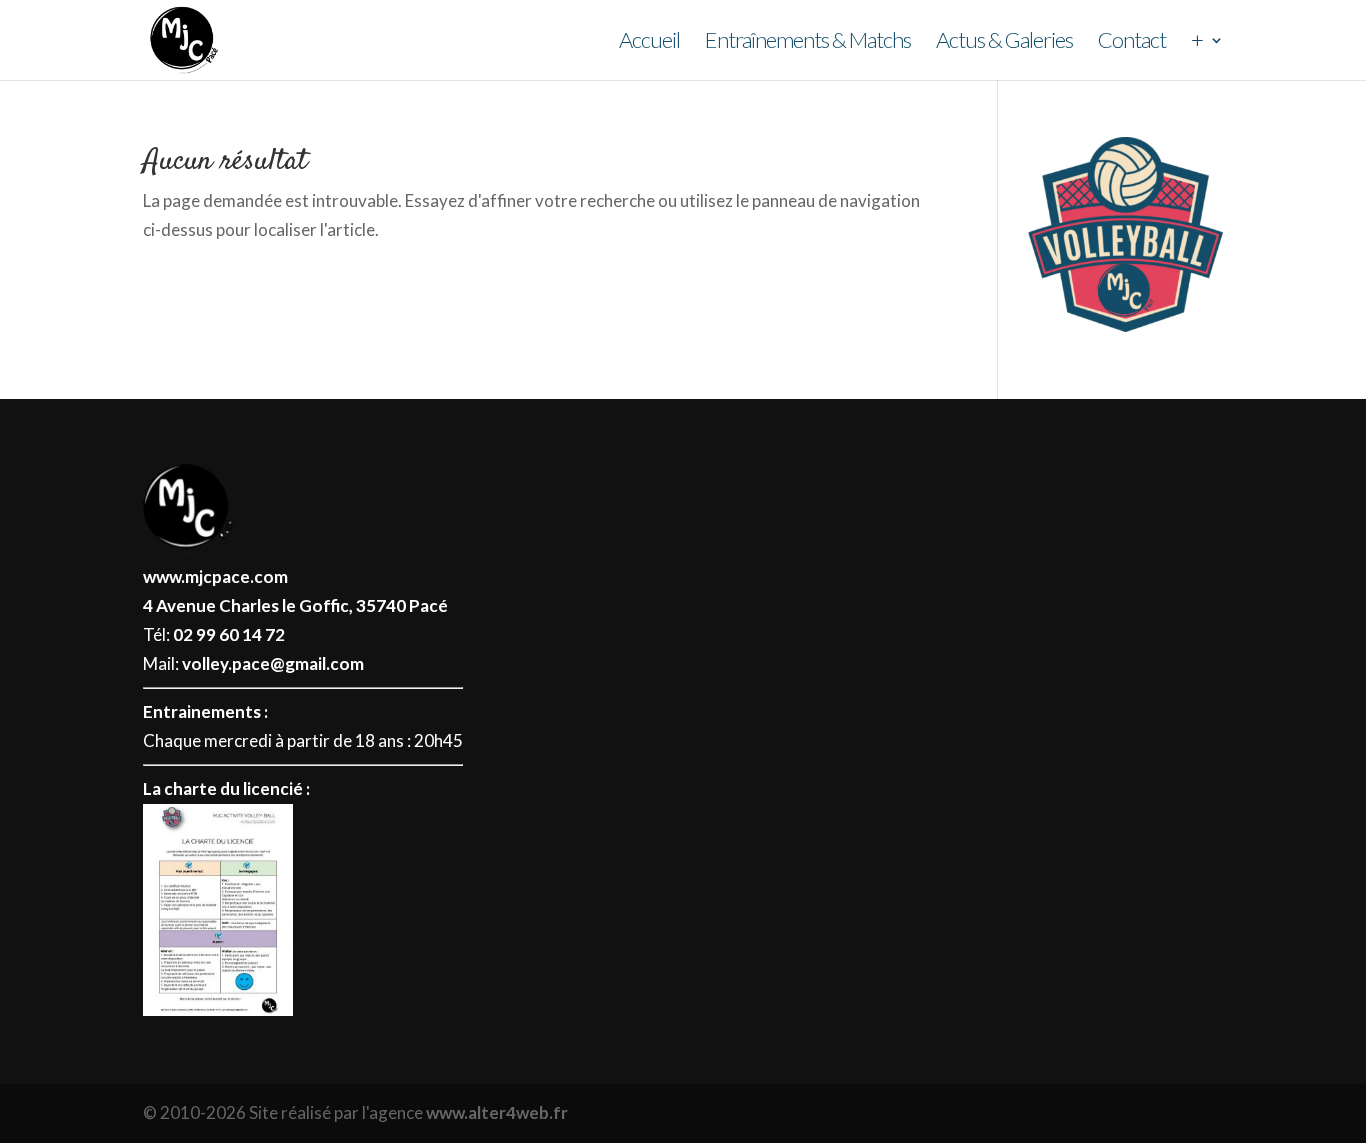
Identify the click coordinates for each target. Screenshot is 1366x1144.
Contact (1132, 43)
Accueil (649, 43)
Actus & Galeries (1004, 43)
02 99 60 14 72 (229, 634)
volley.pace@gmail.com (273, 663)
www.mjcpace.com (215, 576)
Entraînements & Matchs (808, 43)
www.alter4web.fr (497, 1112)
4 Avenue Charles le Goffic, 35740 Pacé (295, 605)
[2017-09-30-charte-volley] (218, 1009)
